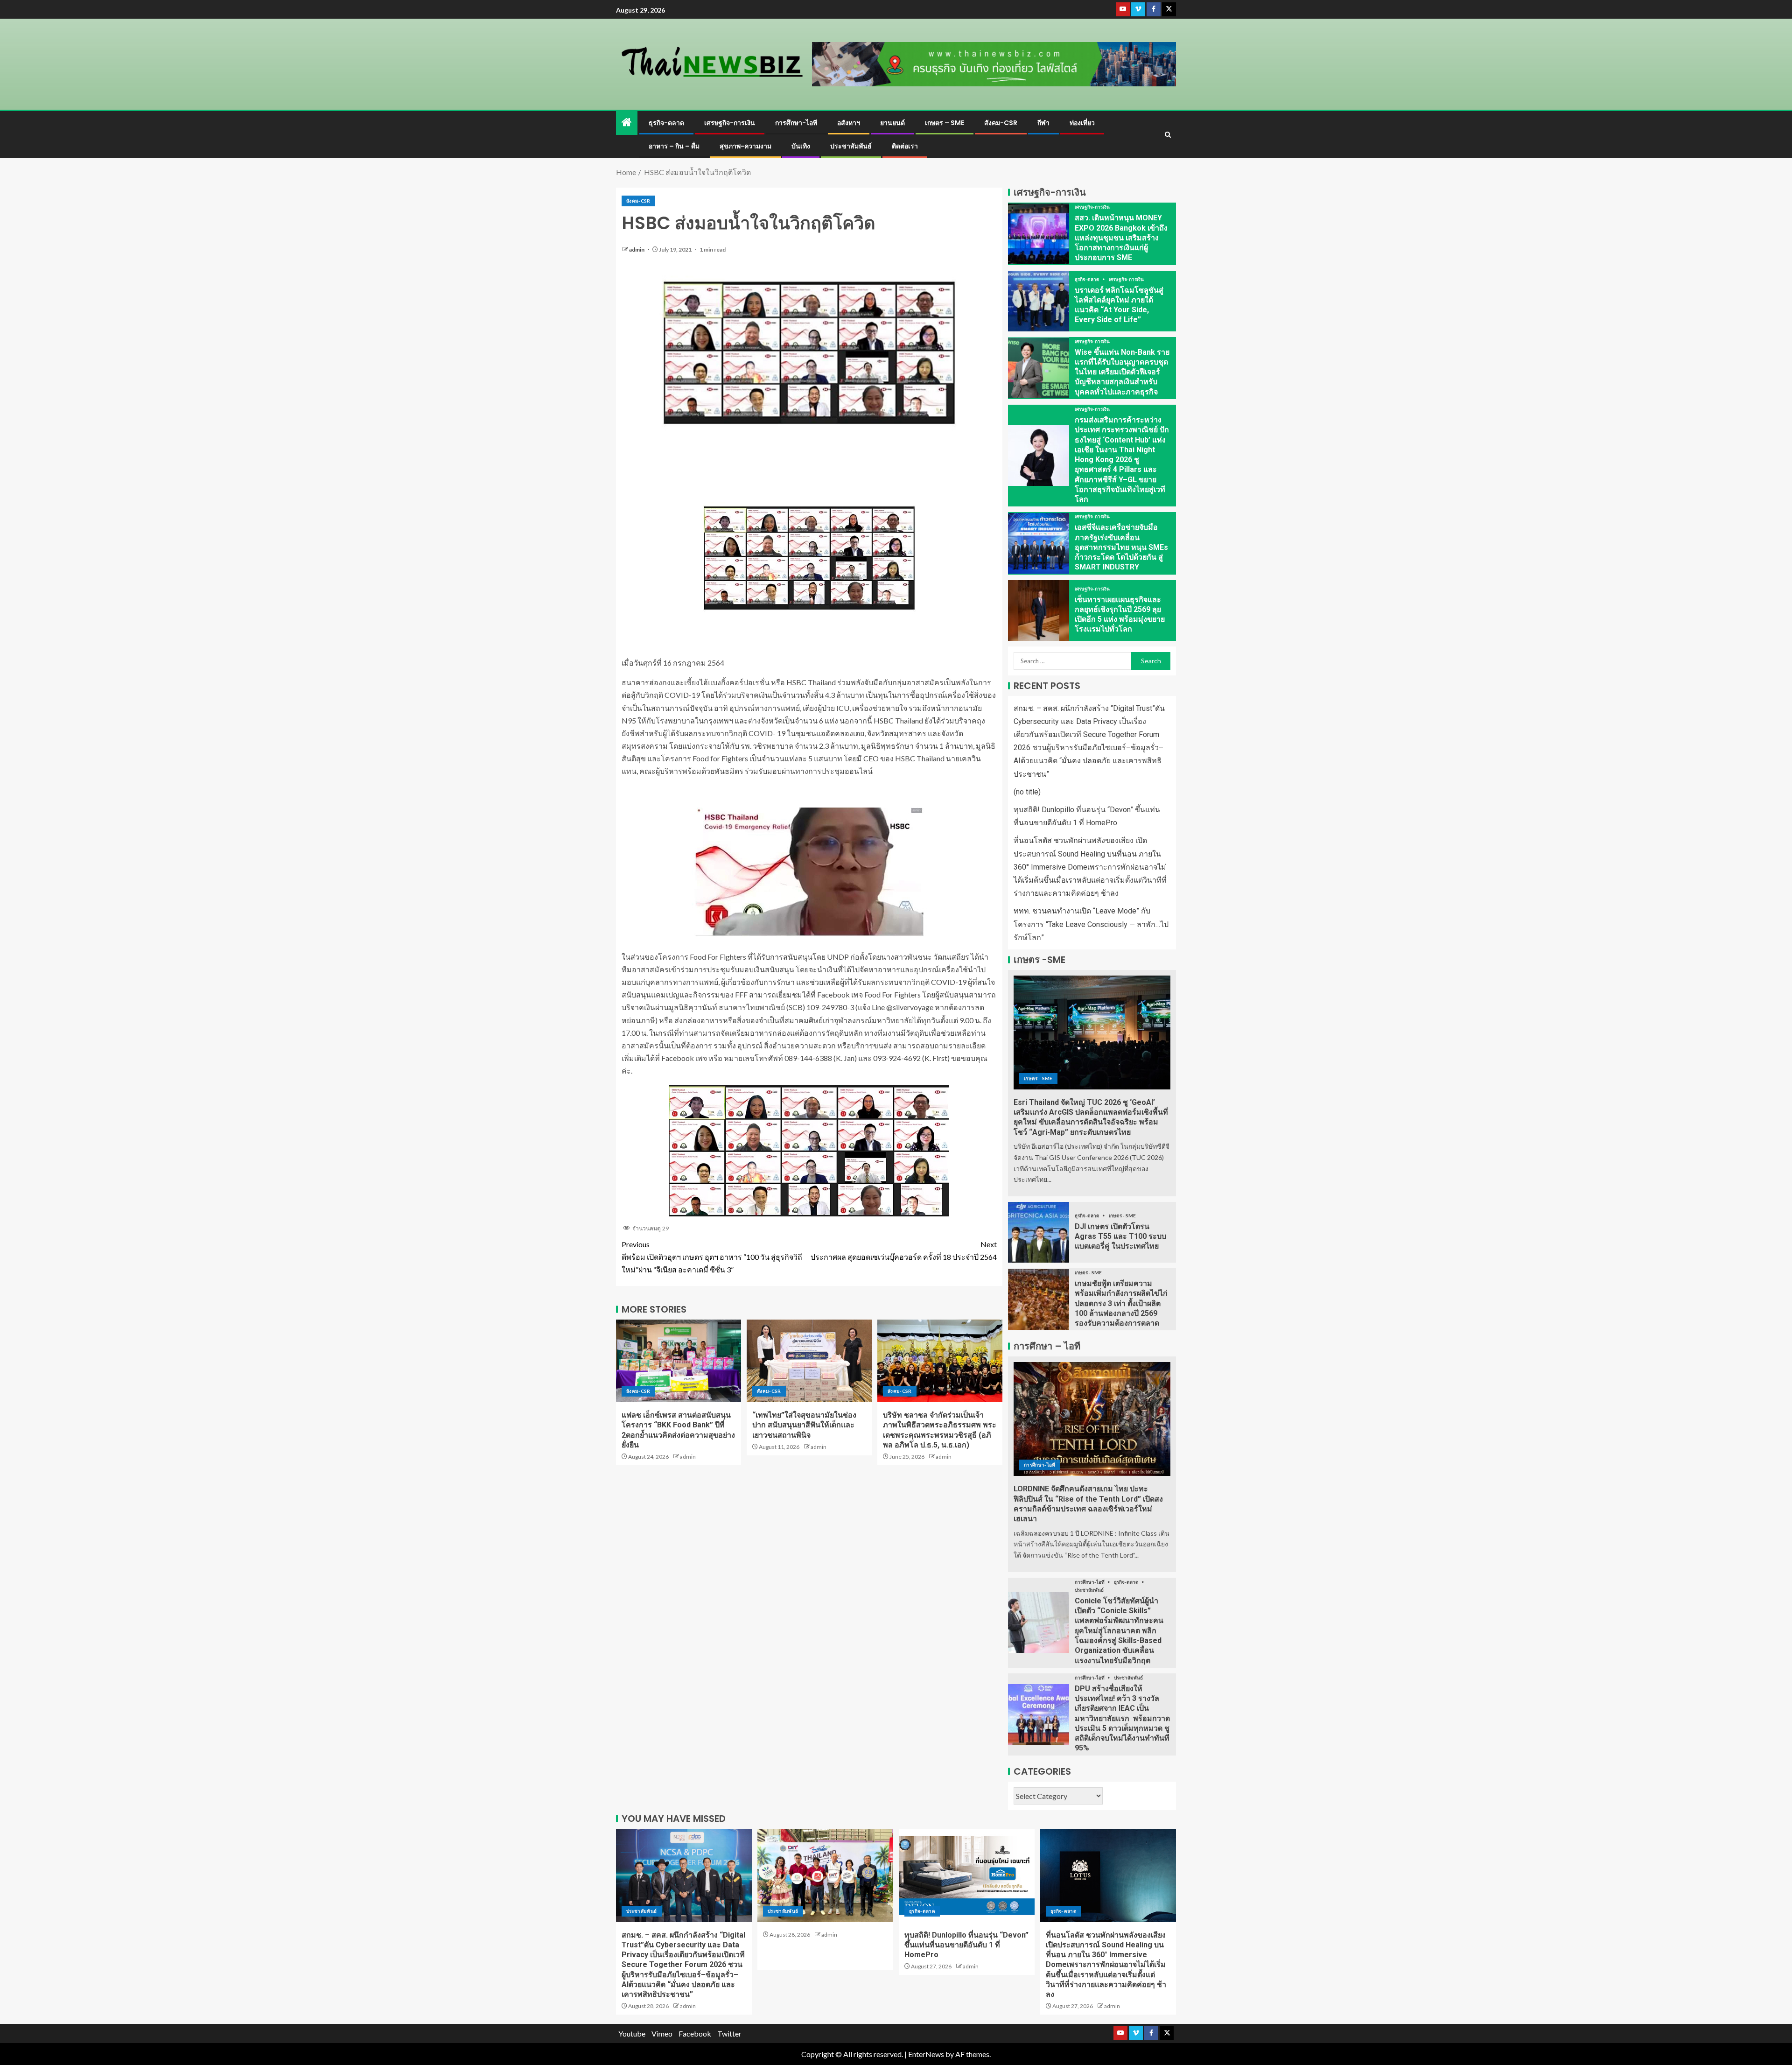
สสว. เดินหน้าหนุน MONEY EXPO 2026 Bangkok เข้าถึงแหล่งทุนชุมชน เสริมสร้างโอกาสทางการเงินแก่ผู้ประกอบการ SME (1121, 238)
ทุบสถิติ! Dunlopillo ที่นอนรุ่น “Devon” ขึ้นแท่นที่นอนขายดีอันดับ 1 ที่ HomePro (966, 1945)
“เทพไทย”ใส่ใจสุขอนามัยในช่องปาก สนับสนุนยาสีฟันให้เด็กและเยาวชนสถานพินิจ (804, 1425)
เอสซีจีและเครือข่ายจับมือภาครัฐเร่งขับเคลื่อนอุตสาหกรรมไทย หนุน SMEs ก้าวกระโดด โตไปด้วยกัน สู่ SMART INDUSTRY (1121, 547)
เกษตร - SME (1038, 1078)
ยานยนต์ (892, 123)
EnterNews (926, 2054)
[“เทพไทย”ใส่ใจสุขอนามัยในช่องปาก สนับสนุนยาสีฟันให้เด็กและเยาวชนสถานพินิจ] (809, 1361)
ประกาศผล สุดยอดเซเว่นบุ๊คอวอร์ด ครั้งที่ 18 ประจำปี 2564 (904, 1250)
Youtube (632, 2033)
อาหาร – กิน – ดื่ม (674, 146)
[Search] (1168, 135)
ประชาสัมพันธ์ (851, 146)
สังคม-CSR (1001, 123)
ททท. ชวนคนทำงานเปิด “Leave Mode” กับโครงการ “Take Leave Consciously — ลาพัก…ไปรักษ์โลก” (1091, 924)
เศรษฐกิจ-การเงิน (730, 123)
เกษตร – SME (945, 123)
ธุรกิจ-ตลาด (666, 123)
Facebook (695, 2033)
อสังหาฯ (849, 123)
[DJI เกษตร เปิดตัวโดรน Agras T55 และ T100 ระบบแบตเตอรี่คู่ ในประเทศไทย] (1039, 1232)
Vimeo (662, 2033)
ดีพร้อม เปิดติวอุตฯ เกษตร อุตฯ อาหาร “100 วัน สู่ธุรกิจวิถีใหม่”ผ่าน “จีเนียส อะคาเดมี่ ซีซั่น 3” (712, 1257)
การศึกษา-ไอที (796, 123)
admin (637, 249)
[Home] (627, 123)
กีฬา (1043, 123)
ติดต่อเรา (905, 146)
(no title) (1027, 792)
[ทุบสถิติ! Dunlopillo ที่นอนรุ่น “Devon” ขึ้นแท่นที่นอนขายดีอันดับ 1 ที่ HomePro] (967, 1875)
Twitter (729, 2033)
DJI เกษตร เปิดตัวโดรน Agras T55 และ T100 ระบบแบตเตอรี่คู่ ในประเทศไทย (1120, 1236)
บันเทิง (801, 146)
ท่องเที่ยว (1082, 123)
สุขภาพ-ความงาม (745, 146)
